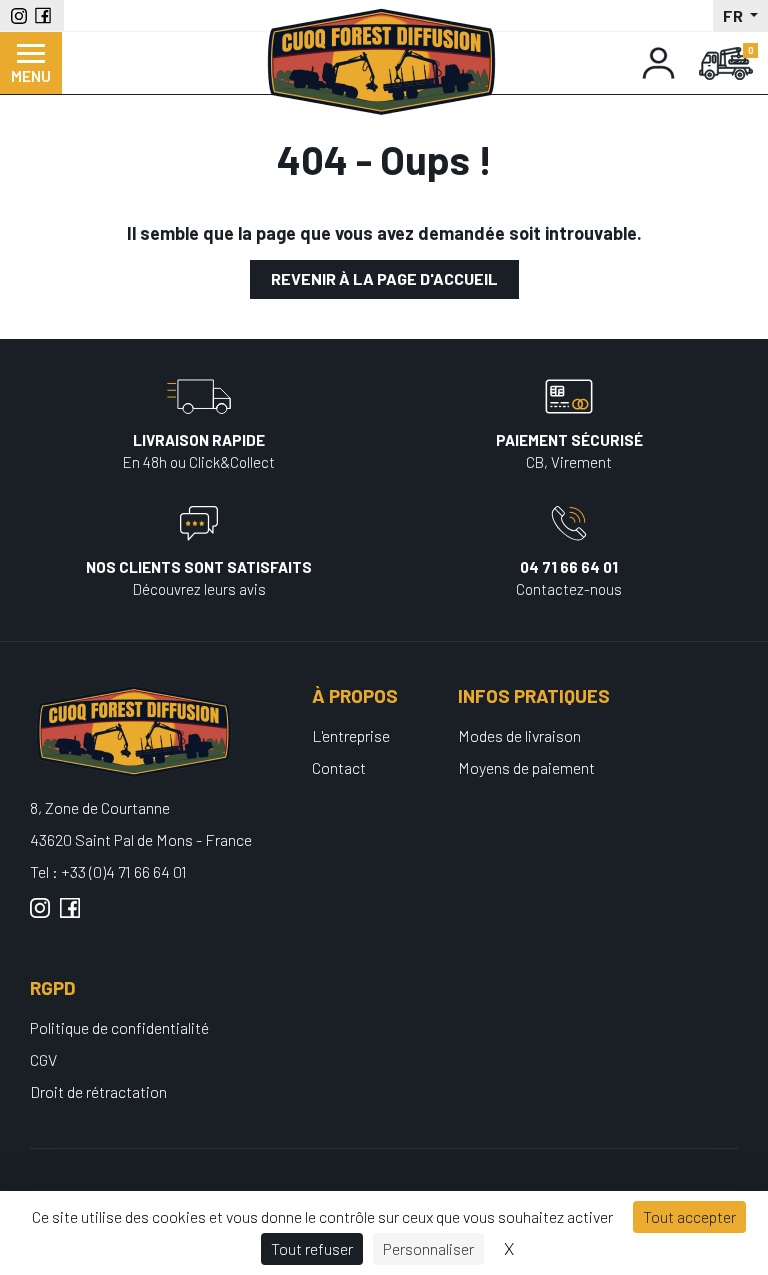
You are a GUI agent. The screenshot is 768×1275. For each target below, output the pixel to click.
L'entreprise (351, 735)
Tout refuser (312, 1248)
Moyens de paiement (526, 767)
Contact (339, 767)
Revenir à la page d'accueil (384, 278)
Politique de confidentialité (119, 1027)
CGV (43, 1059)
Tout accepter (689, 1216)
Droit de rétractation (98, 1091)
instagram (40, 916)
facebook (70, 916)
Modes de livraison (519, 735)
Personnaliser (428, 1248)
